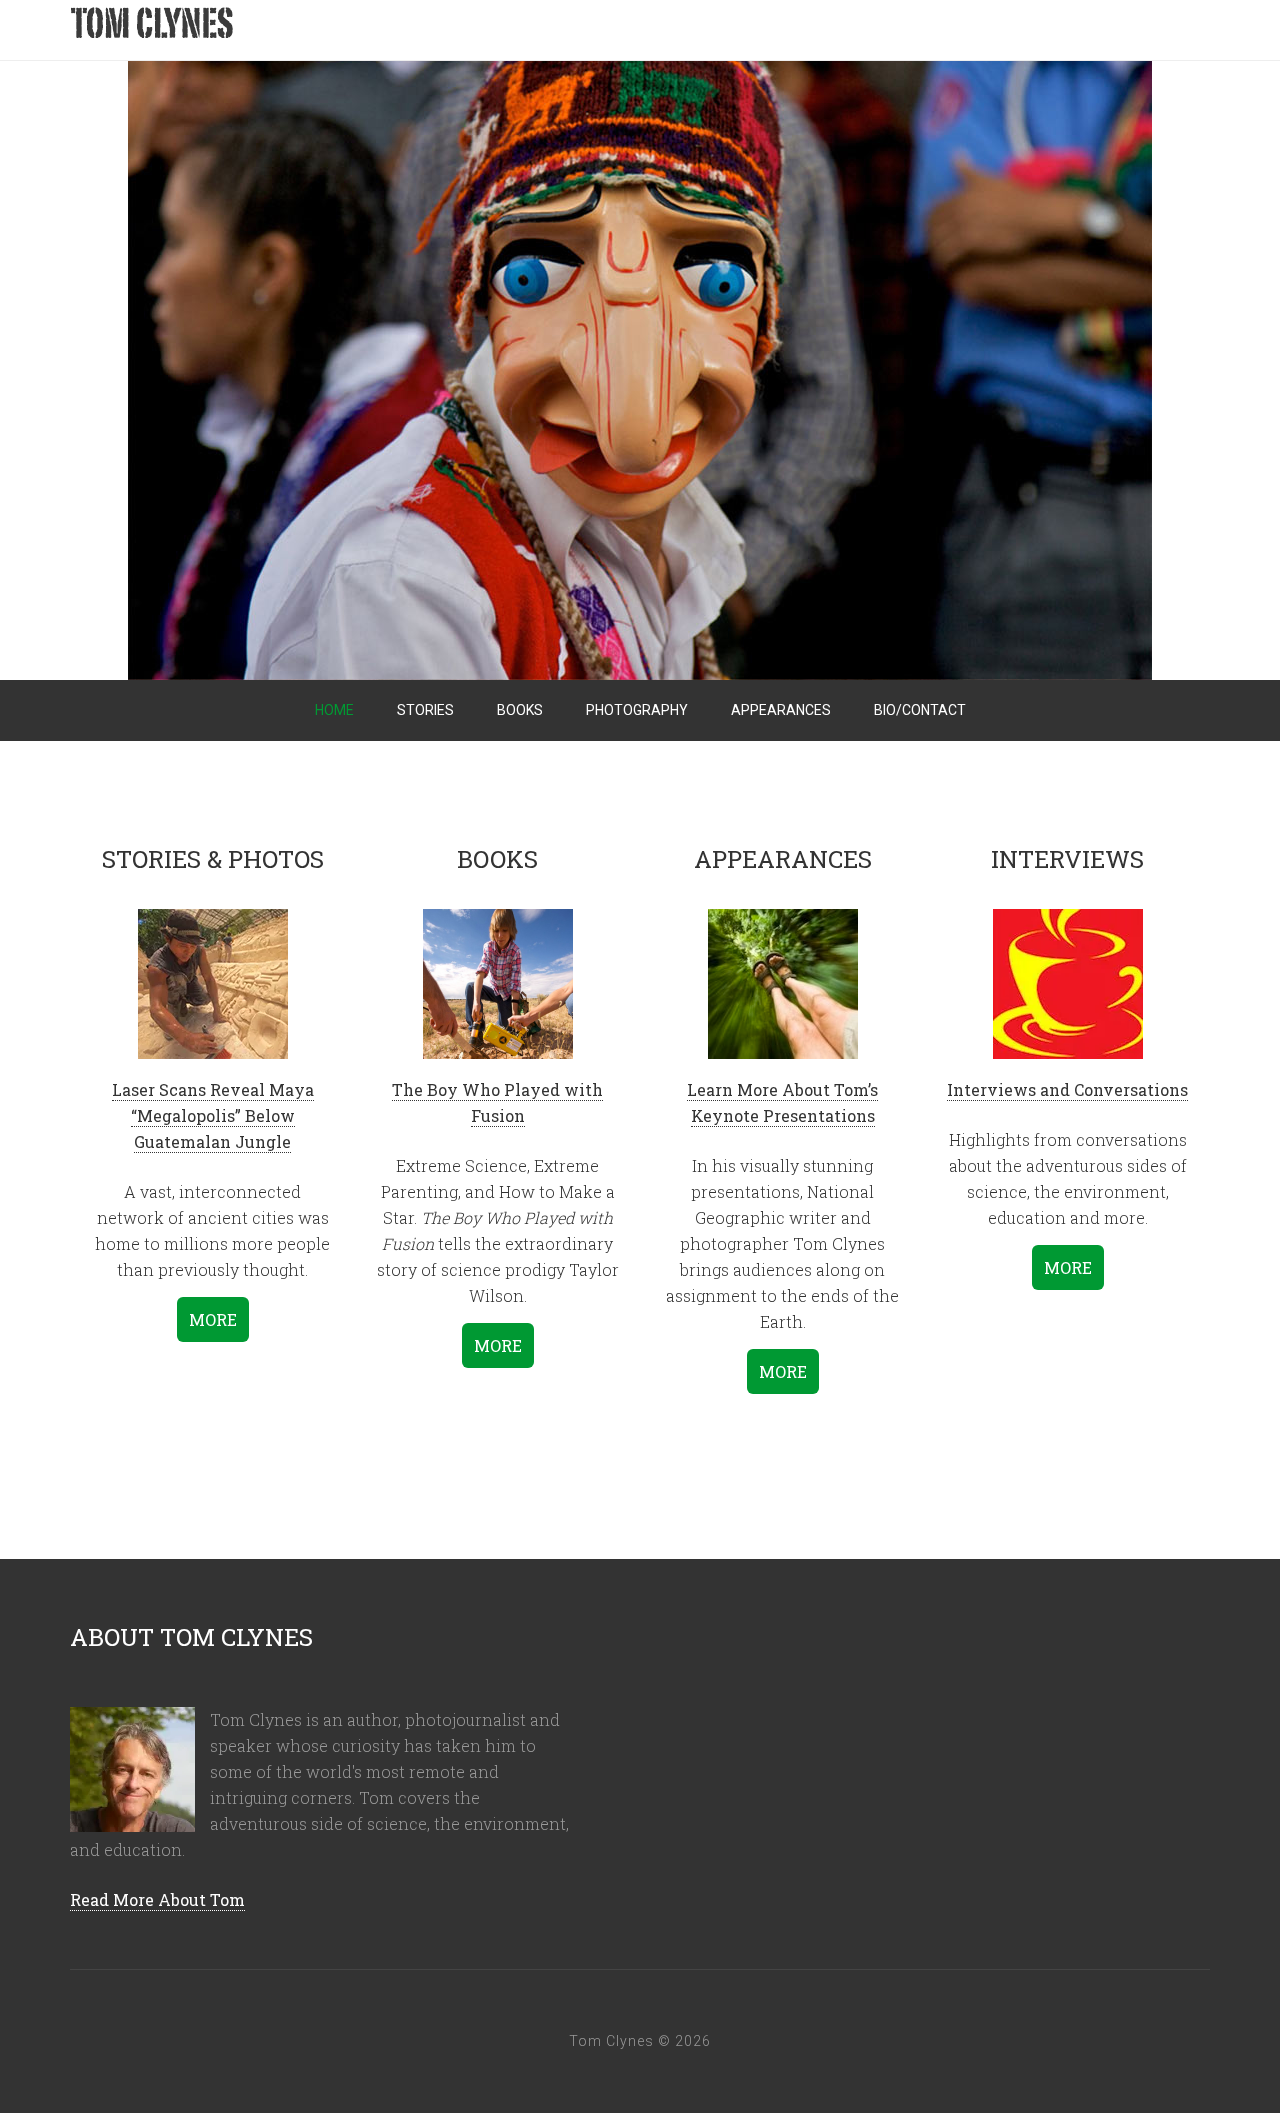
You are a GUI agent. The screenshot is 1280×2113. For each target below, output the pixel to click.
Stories (425, 710)
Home (334, 710)
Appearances (781, 710)
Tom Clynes (280, 30)
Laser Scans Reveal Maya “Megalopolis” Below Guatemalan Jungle (213, 1115)
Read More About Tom (157, 1899)
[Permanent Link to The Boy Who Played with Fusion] (498, 979)
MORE (213, 1319)
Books (520, 710)
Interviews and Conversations (1067, 1089)
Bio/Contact (920, 710)
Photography (637, 710)
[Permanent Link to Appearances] (783, 979)
